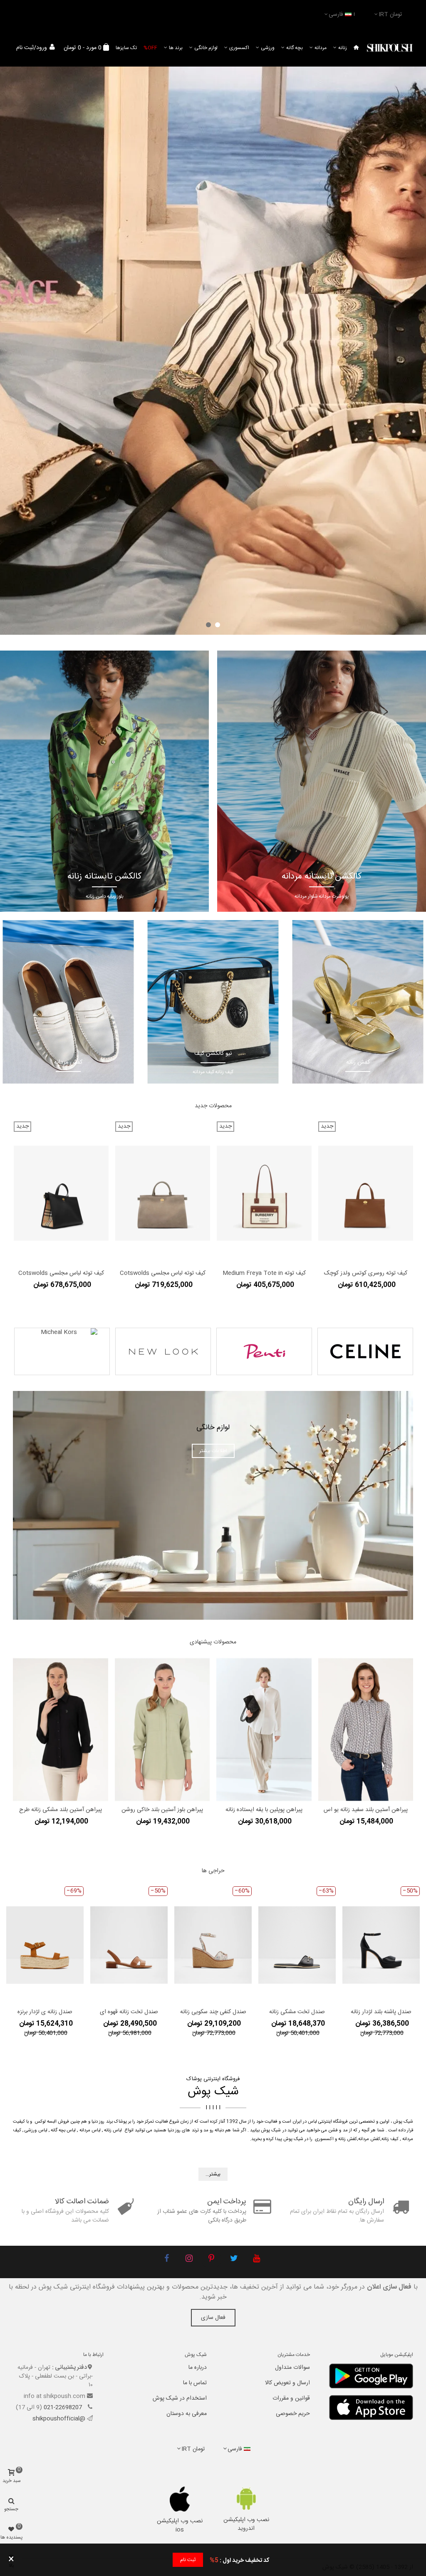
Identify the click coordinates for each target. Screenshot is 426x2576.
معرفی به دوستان (187, 2414)
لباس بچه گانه (63, 2131)
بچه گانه (295, 48)
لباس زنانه (113, 2131)
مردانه (321, 48)
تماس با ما (195, 2383)
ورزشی (268, 48)
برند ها (176, 48)
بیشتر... (213, 2174)
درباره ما (198, 2368)
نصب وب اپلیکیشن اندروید (246, 2524)
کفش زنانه (348, 2139)
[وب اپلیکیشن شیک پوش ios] (180, 2499)
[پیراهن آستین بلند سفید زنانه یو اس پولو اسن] (366, 1730)
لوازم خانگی (206, 48)
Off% (150, 48)
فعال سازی (213, 2318)
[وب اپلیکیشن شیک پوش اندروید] (246, 2498)
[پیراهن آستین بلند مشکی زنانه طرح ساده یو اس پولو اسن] (61, 1730)
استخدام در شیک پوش (180, 2398)
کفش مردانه (369, 2139)
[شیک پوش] (390, 48)
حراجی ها (213, 1871)
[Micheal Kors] (62, 1351)
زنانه (343, 48)
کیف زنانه (390, 2139)
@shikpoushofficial (59, 2419)
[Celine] (365, 1351)
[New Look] (163, 1351)
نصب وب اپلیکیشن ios (180, 2525)
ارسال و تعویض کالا (287, 2383)
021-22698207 (64, 2408)
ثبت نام (188, 2560)
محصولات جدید (213, 1106)
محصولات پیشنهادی (213, 1642)
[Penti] (264, 1351)
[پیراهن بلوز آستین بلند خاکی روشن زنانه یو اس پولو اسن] (162, 1730)
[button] (218, 625)
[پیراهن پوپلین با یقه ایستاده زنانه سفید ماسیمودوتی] (264, 1730)
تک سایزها (126, 48)
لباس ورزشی (36, 2131)
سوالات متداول (292, 2368)
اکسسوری (239, 48)
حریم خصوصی (293, 2414)
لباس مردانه (90, 2131)
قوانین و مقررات (291, 2398)
